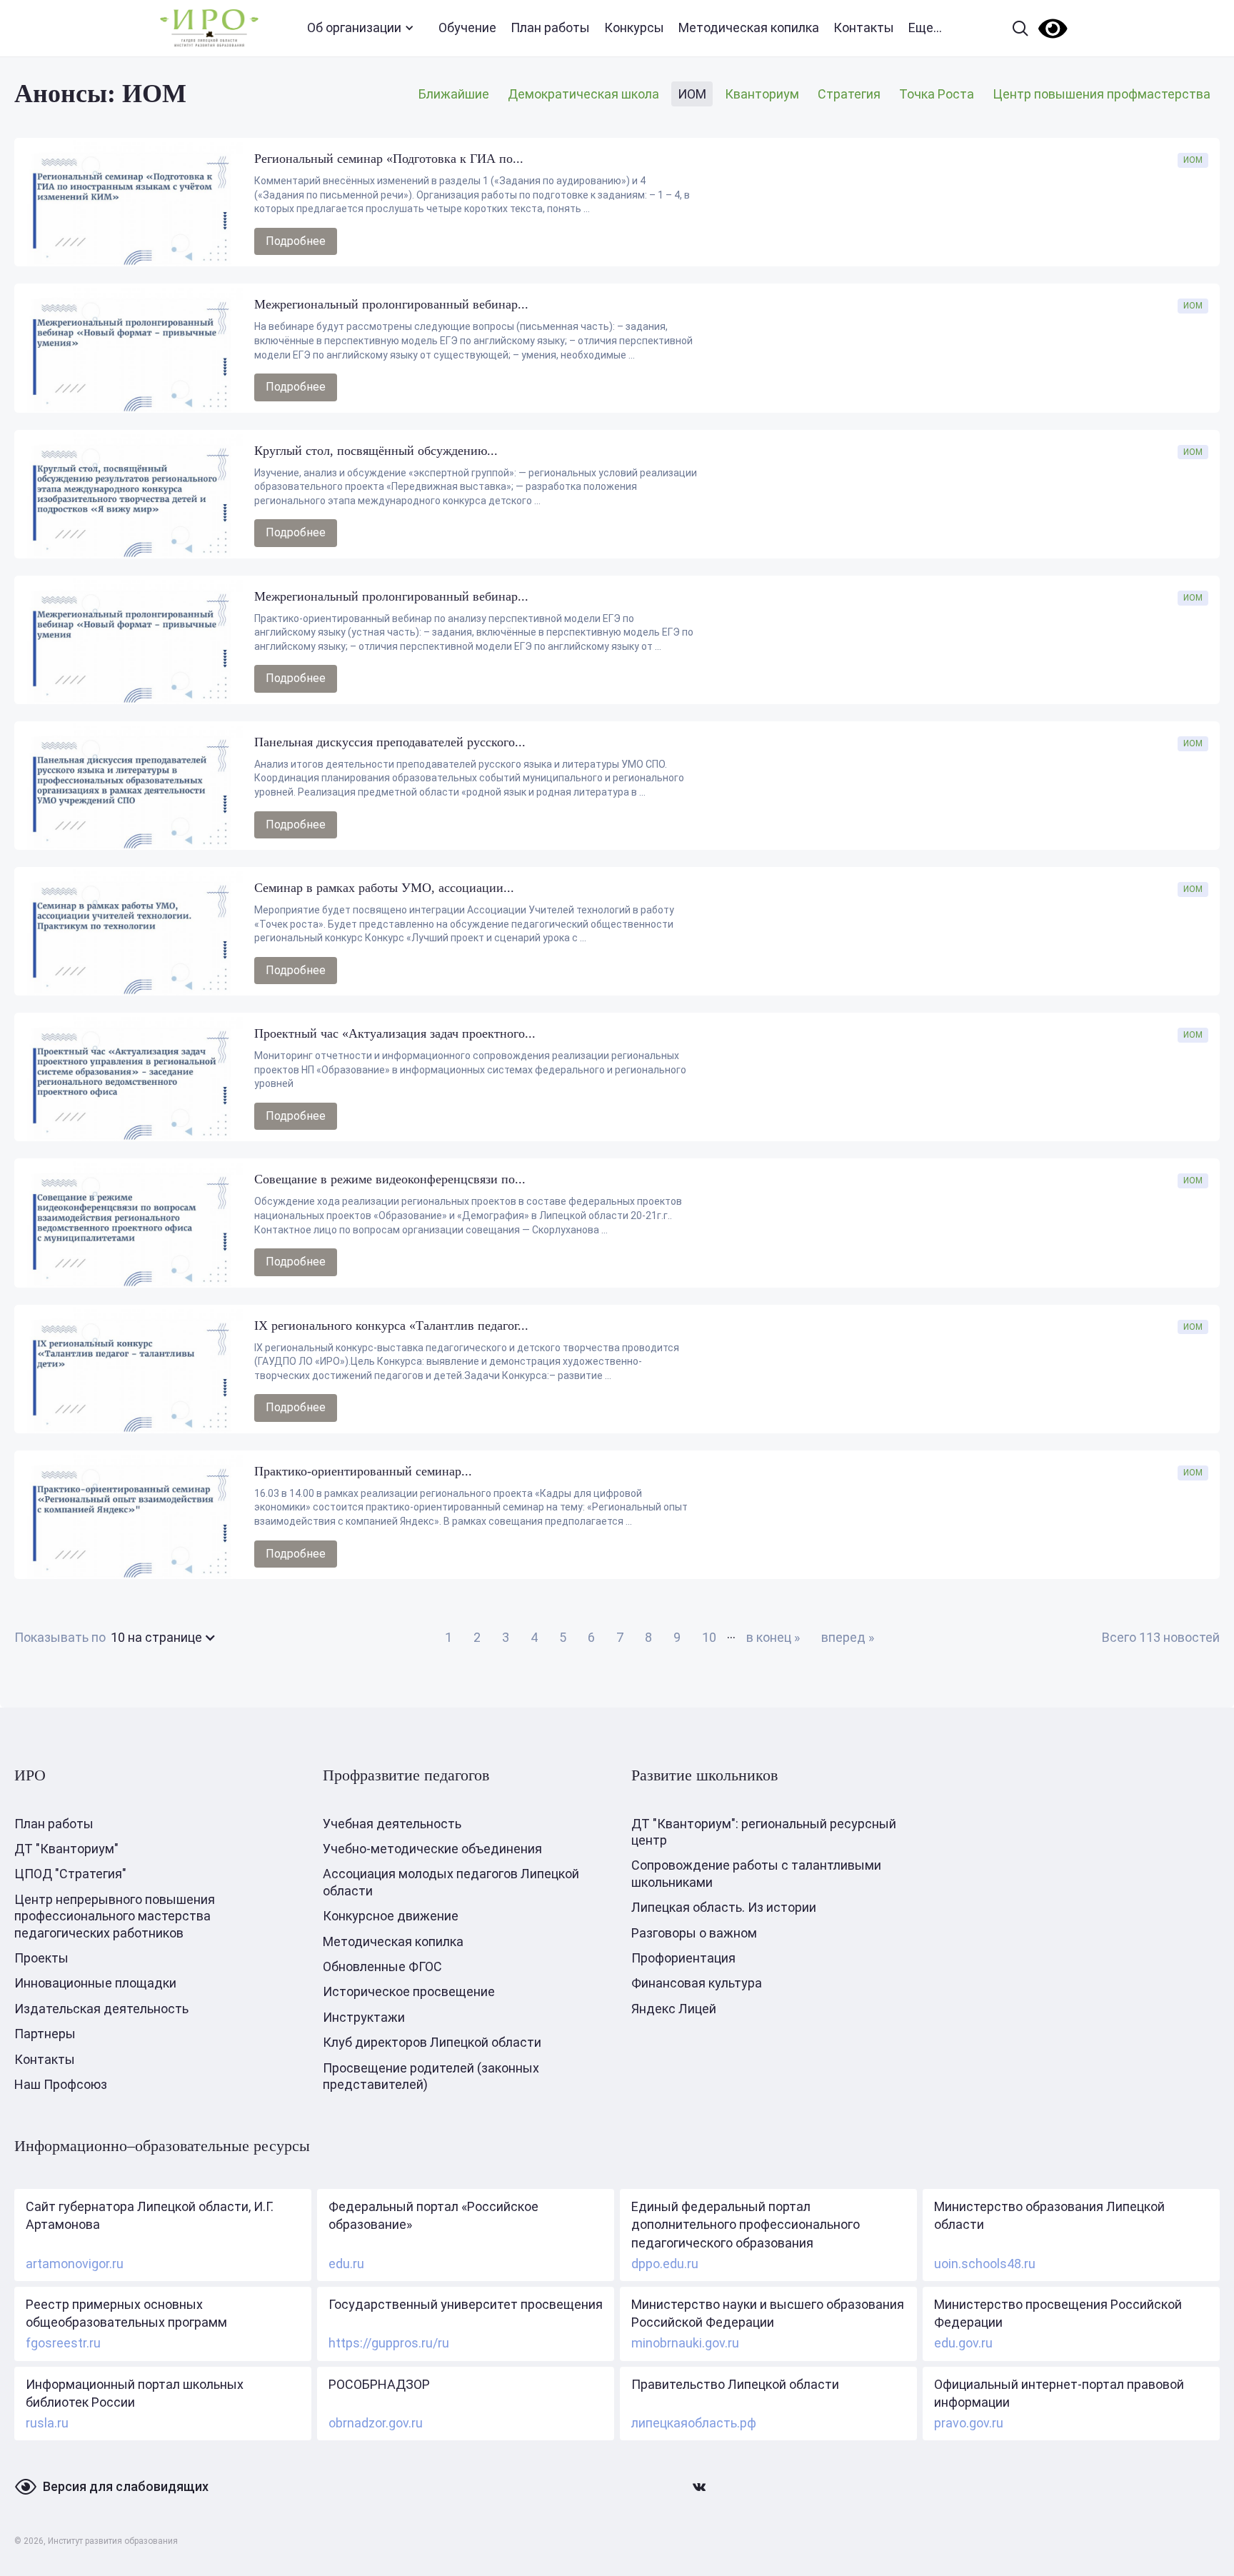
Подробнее (296, 241)
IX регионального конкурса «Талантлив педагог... (391, 1325)
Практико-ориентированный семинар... (363, 1471)
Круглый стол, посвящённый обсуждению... (376, 451)
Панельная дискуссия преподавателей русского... (390, 742)
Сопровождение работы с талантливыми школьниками (756, 1873)
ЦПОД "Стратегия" (70, 1874)
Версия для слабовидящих (126, 2486)
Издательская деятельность (101, 2009)
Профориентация (683, 1958)
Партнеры (45, 2034)
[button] (161, 1637)
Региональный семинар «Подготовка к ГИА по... (389, 159)
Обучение (467, 27)
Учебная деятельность (392, 1824)
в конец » (773, 1637)
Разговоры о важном (694, 1933)
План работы (550, 27)
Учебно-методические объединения (432, 1849)
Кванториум (762, 94)
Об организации (354, 27)
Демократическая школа (583, 94)
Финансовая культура (697, 1983)
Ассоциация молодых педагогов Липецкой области (451, 1882)
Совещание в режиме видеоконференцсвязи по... (390, 1179)
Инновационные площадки (95, 1983)
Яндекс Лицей (674, 2009)
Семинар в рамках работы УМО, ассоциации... (384, 888)
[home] (209, 28)
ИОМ (692, 94)
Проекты (41, 1958)
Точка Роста (937, 94)
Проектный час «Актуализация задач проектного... (395, 1033)
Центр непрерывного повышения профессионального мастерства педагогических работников (115, 1916)
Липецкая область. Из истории (724, 1907)
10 (709, 1637)
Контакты (864, 27)
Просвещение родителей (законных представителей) (431, 2076)
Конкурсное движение (391, 1916)
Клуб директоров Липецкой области (432, 2042)
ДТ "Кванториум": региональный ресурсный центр (764, 1832)
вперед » (848, 1637)
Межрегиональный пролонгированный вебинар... (391, 304)
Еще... (925, 27)
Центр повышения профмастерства (1102, 94)
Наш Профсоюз (61, 2084)
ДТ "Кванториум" (66, 1849)
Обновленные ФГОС (382, 1966)
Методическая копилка (749, 27)
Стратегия (849, 94)
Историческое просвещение (409, 1991)
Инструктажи (364, 2017)
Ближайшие (454, 94)
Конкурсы (634, 27)
